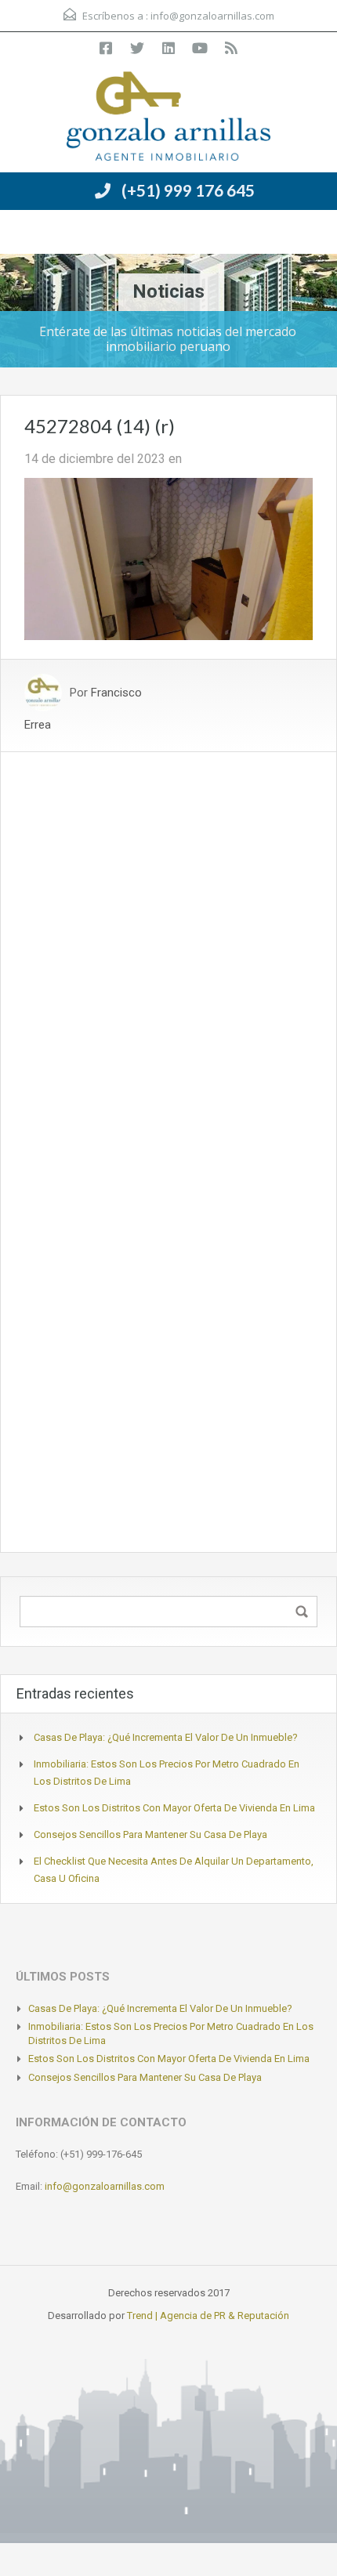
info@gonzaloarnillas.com (212, 16)
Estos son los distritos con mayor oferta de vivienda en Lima (174, 1808)
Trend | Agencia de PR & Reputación (208, 2316)
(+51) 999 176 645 (188, 190)
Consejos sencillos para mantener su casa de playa (150, 1834)
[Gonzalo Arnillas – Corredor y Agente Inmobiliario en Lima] (168, 118)
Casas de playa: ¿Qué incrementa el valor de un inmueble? (166, 1737)
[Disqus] (168, 948)
